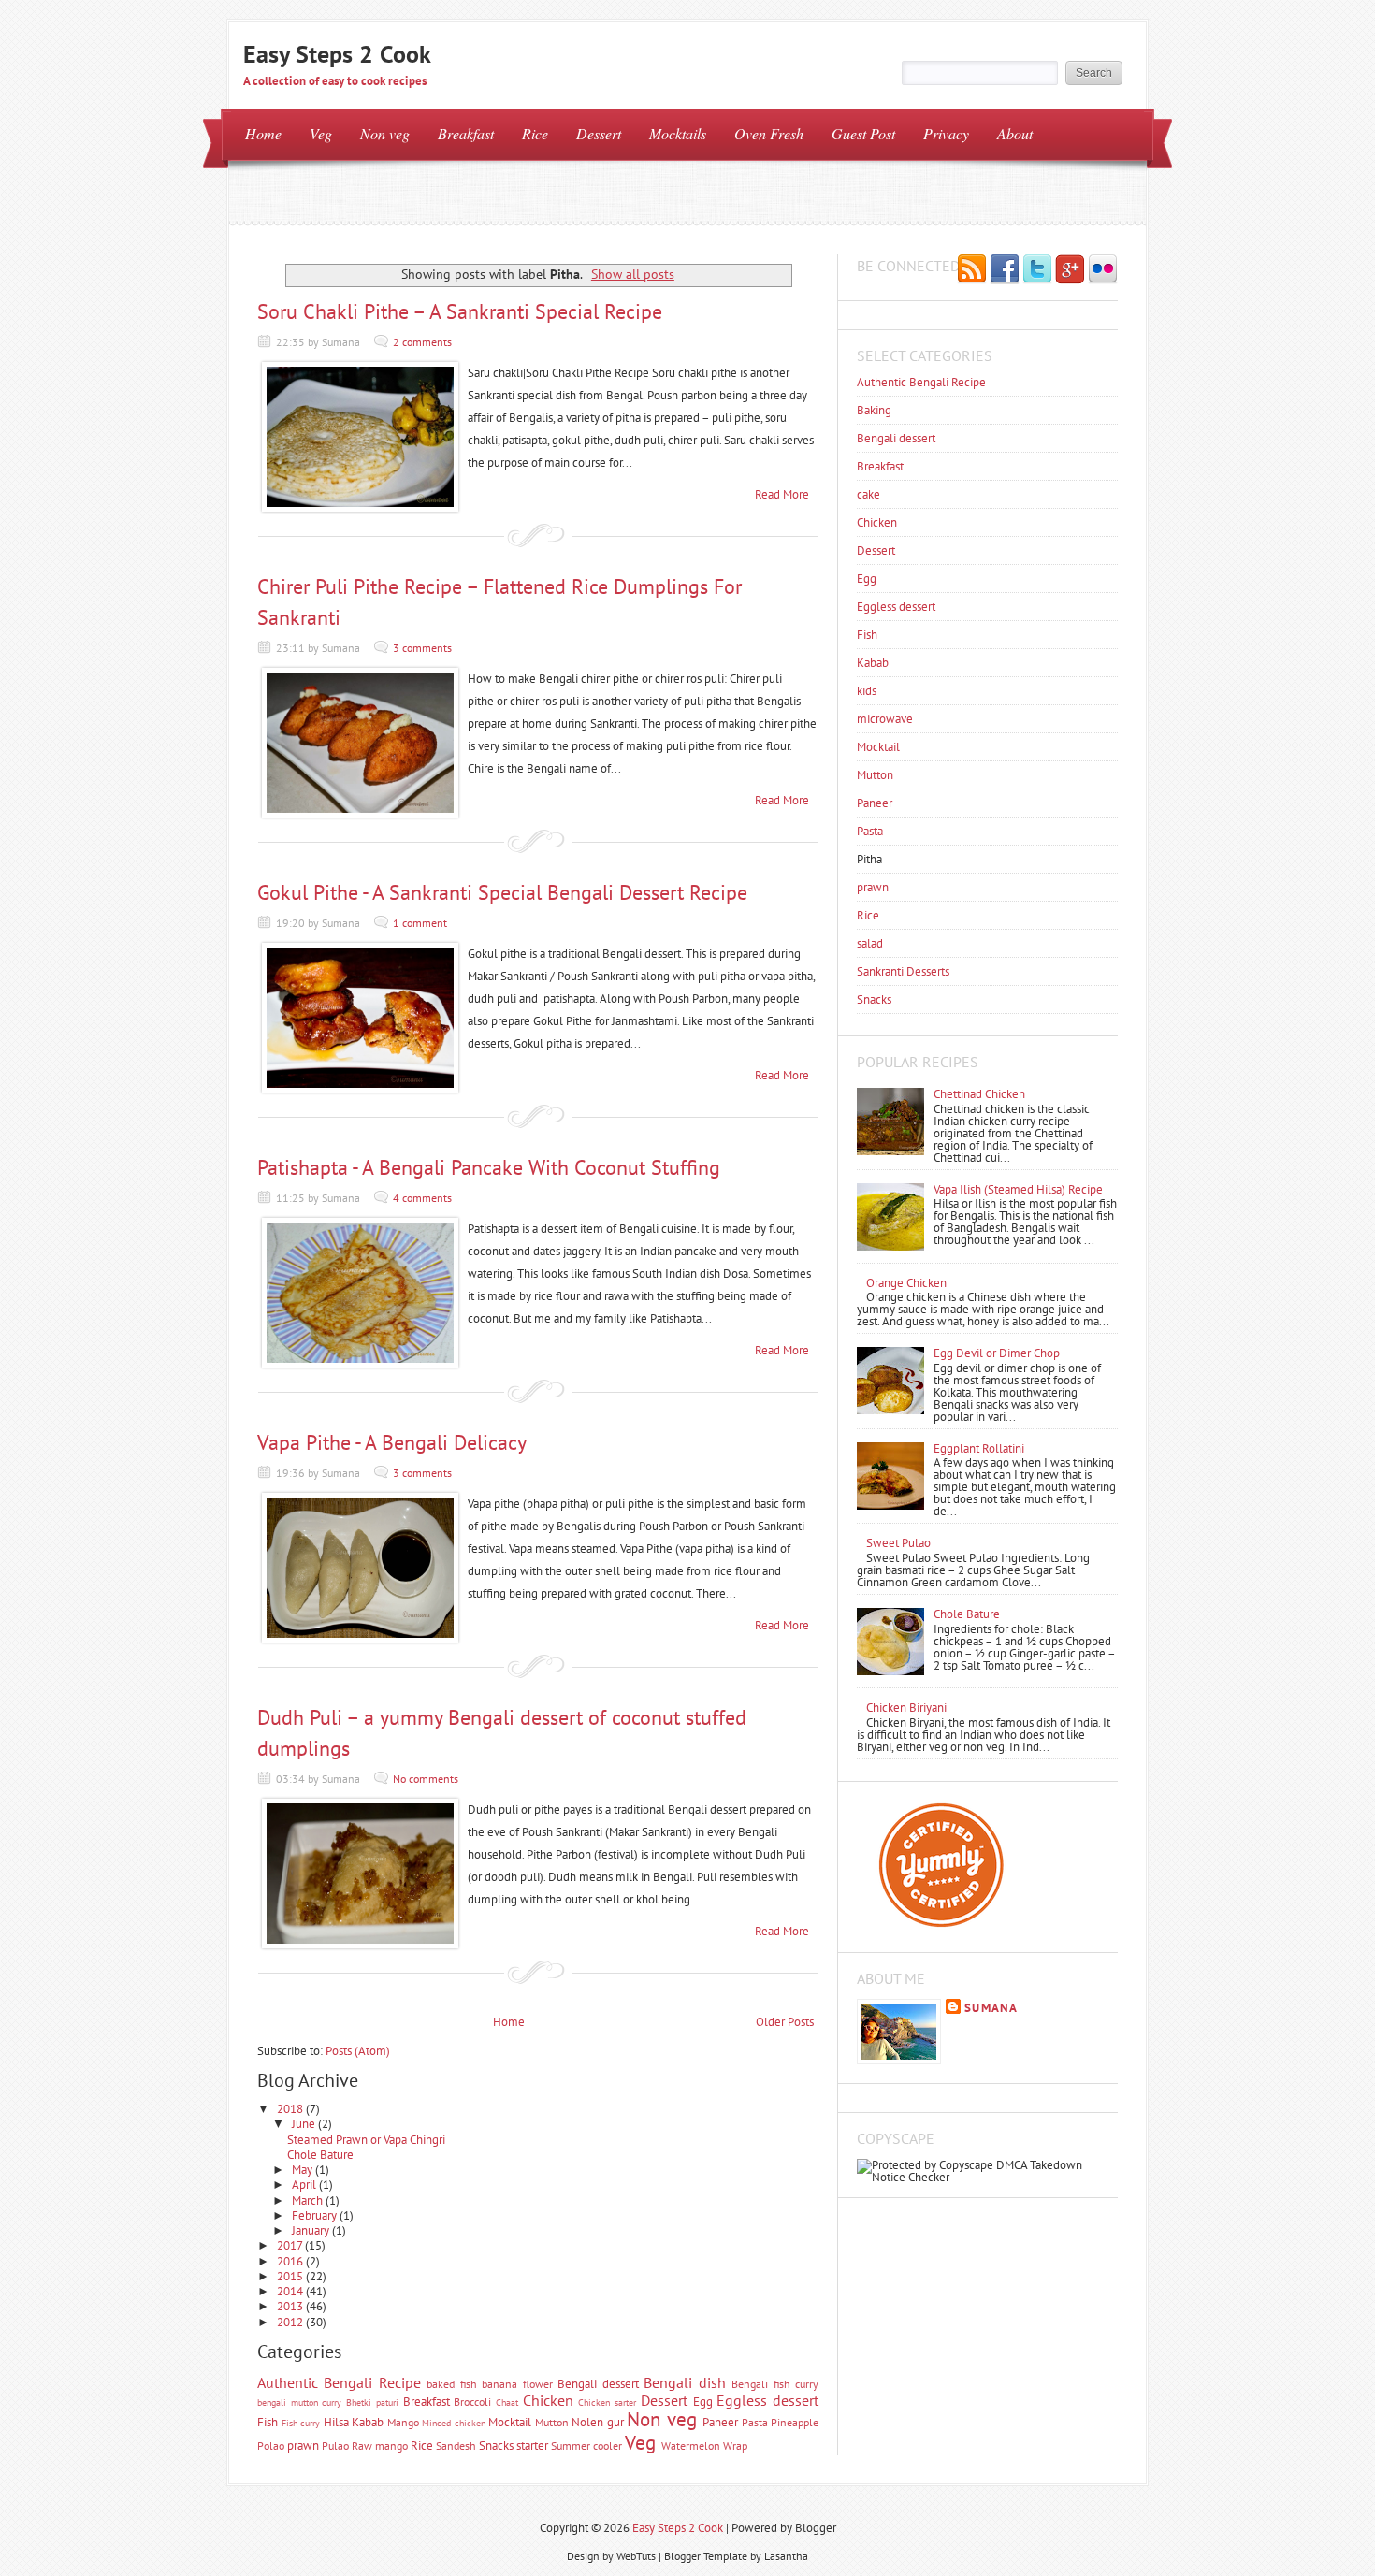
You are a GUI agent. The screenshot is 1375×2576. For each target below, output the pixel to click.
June (305, 2124)
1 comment (420, 923)
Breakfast (466, 133)
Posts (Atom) (358, 2051)
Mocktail (510, 2422)
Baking (874, 410)
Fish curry (301, 2423)
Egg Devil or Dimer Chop (997, 1353)
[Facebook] (1005, 270)
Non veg (385, 133)
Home (263, 133)
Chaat (507, 2402)
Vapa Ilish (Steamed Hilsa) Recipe (1018, 1189)
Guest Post (863, 133)
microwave (885, 719)
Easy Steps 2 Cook (337, 54)
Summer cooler (586, 2446)
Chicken (548, 2400)
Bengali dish (684, 2382)
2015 (291, 2276)
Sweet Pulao (898, 1543)
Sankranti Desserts (903, 971)
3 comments (422, 648)
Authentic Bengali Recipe (339, 2382)
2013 (291, 2306)
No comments (426, 1779)
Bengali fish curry (775, 2384)
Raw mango (380, 2446)
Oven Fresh (769, 133)
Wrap (735, 2446)
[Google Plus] (1070, 270)
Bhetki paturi (372, 2402)
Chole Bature (320, 2155)
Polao (271, 2446)
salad (870, 943)
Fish (268, 2422)
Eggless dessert (767, 2400)
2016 (291, 2261)
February (316, 2215)
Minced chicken (454, 2423)
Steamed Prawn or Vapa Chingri (366, 2140)
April (305, 2185)
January (312, 2230)
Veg (321, 133)
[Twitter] (1037, 270)
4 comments (422, 1198)
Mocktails (678, 133)
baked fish (451, 2384)
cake (868, 494)
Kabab (368, 2422)
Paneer (720, 2422)
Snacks (496, 2446)
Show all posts (633, 274)
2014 (291, 2291)
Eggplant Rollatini (979, 1448)
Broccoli (472, 2402)
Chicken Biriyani (906, 1708)
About (1015, 133)
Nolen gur (598, 2422)
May (304, 2170)
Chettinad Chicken (979, 1094)
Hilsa (336, 2422)
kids (867, 691)
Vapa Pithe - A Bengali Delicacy (392, 1442)
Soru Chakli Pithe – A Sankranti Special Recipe (460, 311)
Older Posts (785, 2022)
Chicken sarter (607, 2402)
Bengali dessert (598, 2384)
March (309, 2200)
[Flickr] (1103, 270)
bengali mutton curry (299, 2402)
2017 (291, 2245)
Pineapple (795, 2422)
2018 (291, 2109)
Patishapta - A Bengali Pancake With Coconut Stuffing (489, 1167)
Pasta (755, 2422)
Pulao (335, 2446)
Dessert (599, 133)
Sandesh (456, 2446)
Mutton (552, 2422)
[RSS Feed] (972, 270)
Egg (703, 2402)
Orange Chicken (906, 1283)
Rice (535, 133)
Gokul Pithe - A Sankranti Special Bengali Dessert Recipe (502, 892)
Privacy (946, 133)
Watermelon (691, 2446)
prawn (303, 2446)
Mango (403, 2422)
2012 (291, 2322)
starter (532, 2446)
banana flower (517, 2384)
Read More (782, 494)
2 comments (422, 342)
